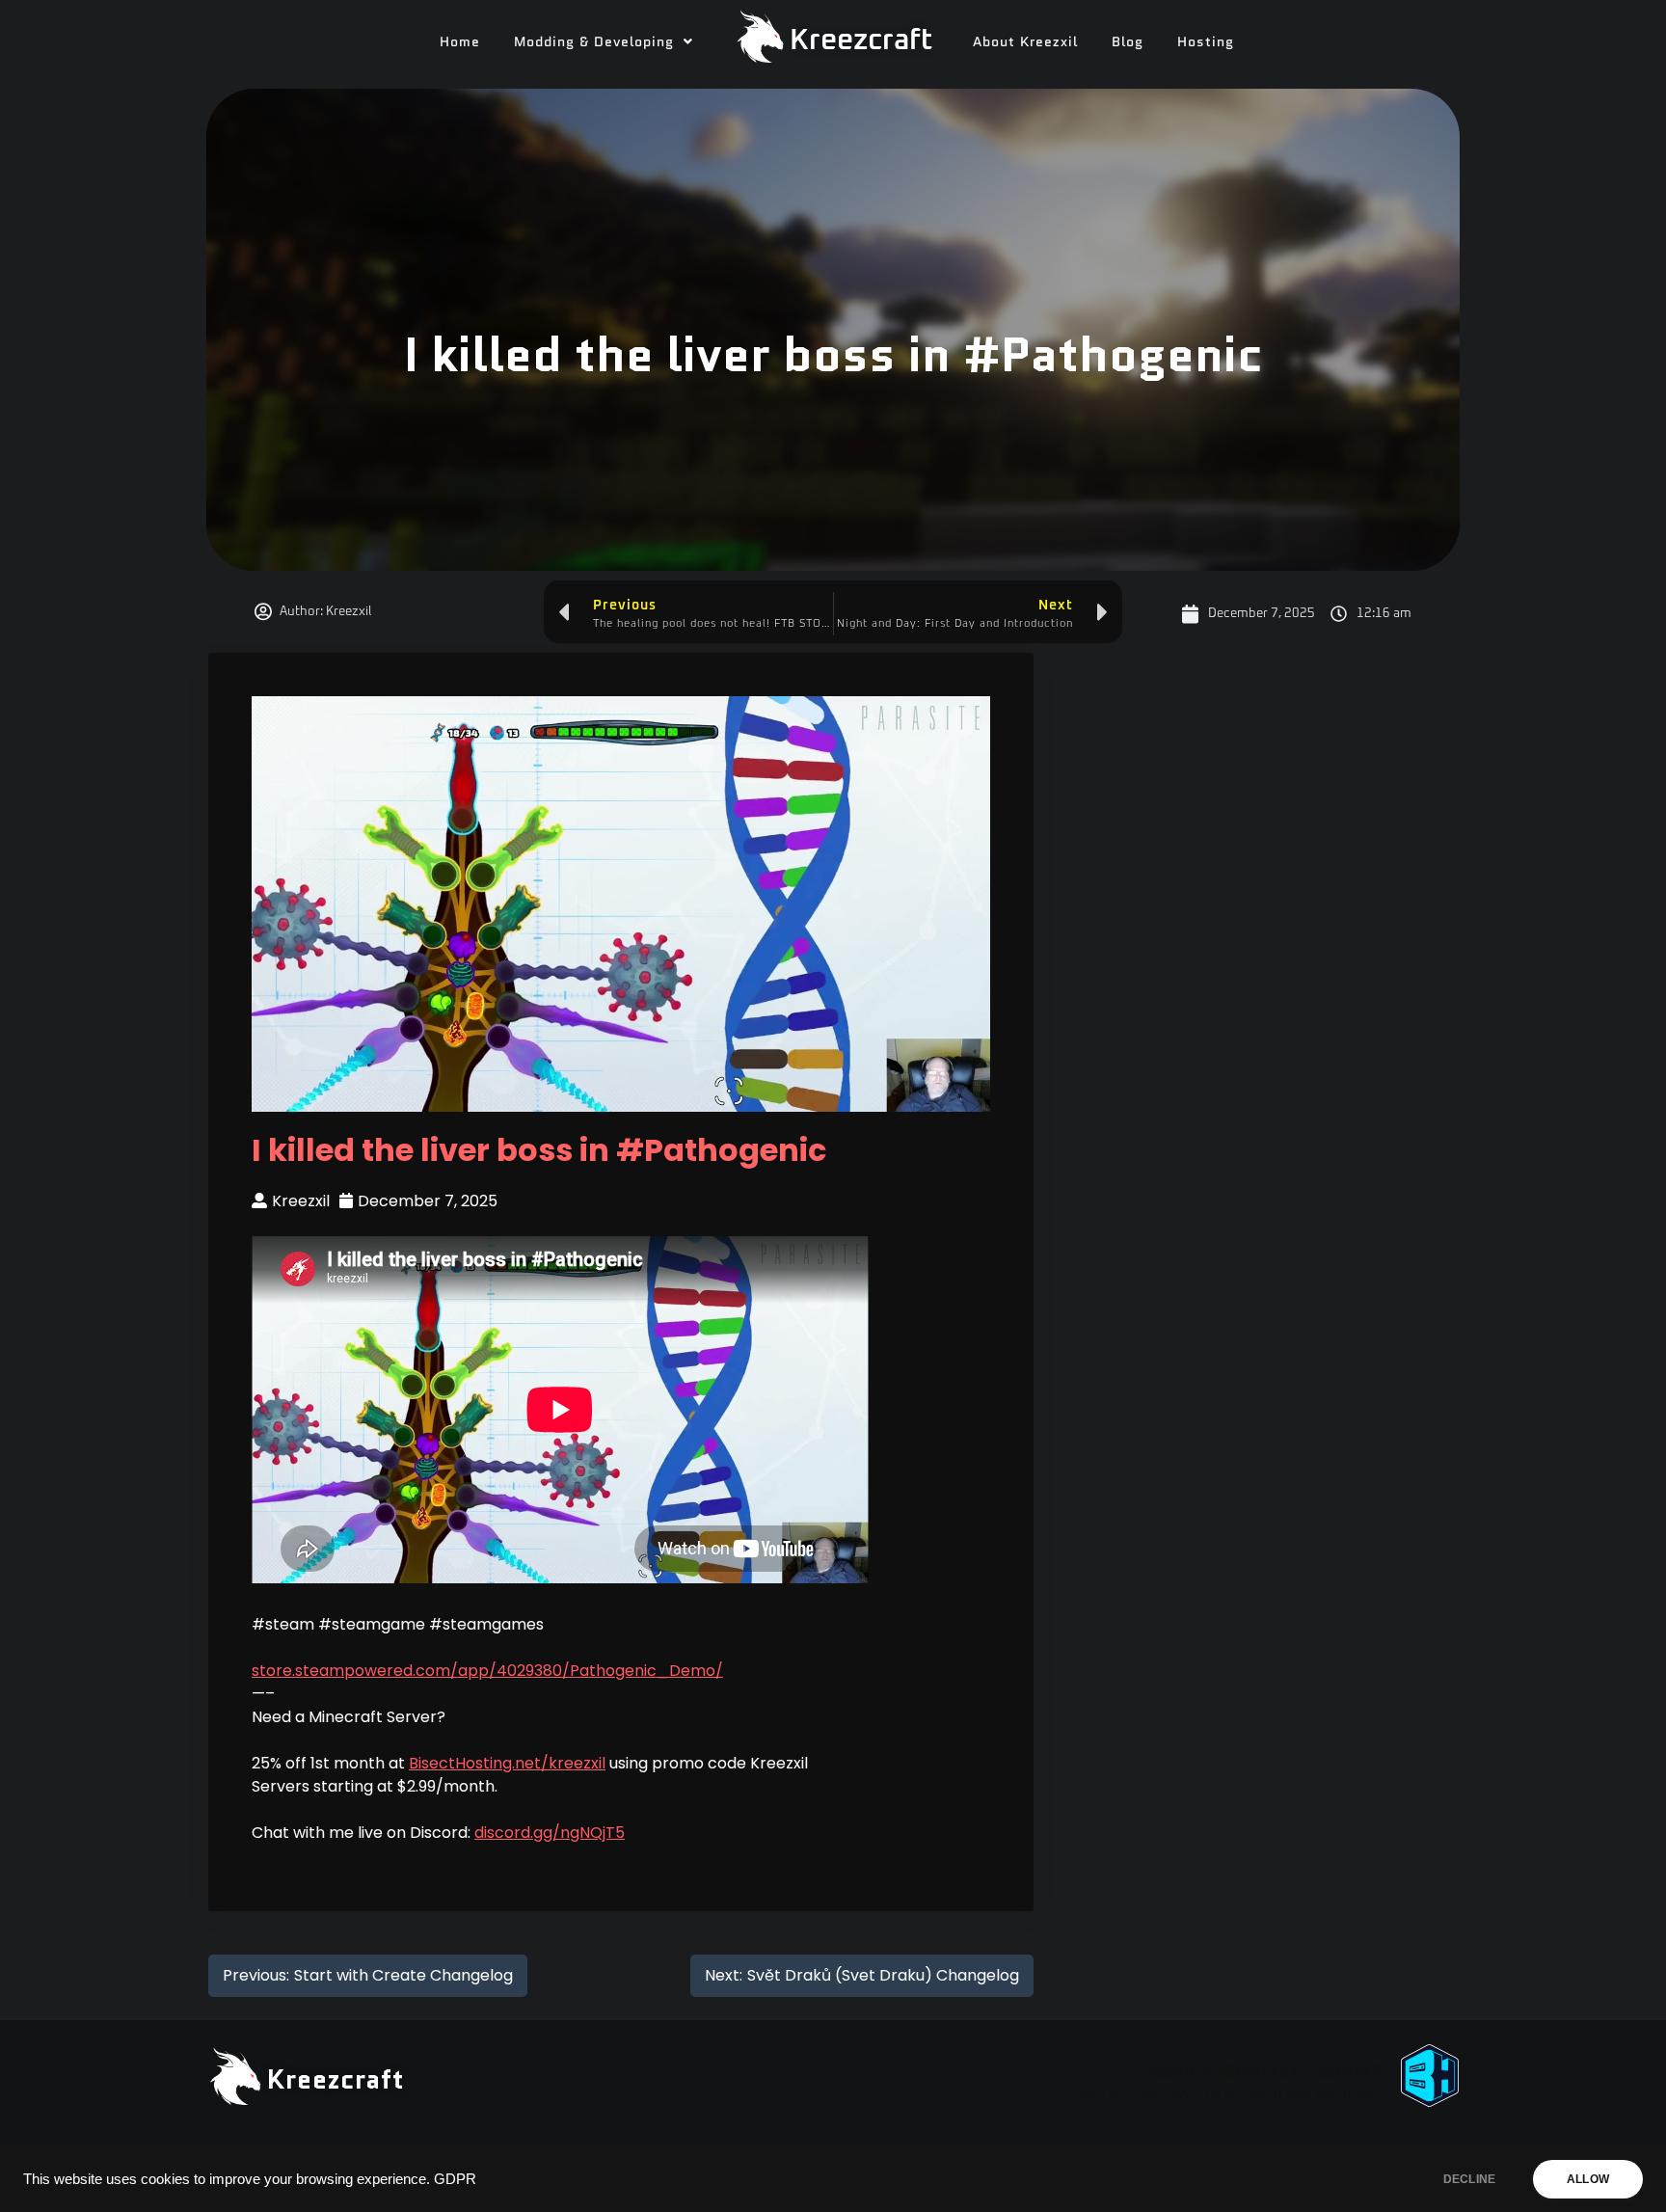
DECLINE (1469, 2179)
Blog (1128, 41)
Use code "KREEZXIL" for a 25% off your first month (1229, 2093)
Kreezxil (301, 1201)
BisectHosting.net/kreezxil (507, 1763)
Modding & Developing (594, 41)
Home (460, 41)
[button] (604, 41)
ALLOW (1588, 2179)
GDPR (455, 2179)
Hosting (1206, 41)
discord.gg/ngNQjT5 (550, 1833)
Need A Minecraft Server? (1266, 2071)
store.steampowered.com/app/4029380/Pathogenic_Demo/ (487, 1671)
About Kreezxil (1025, 41)
